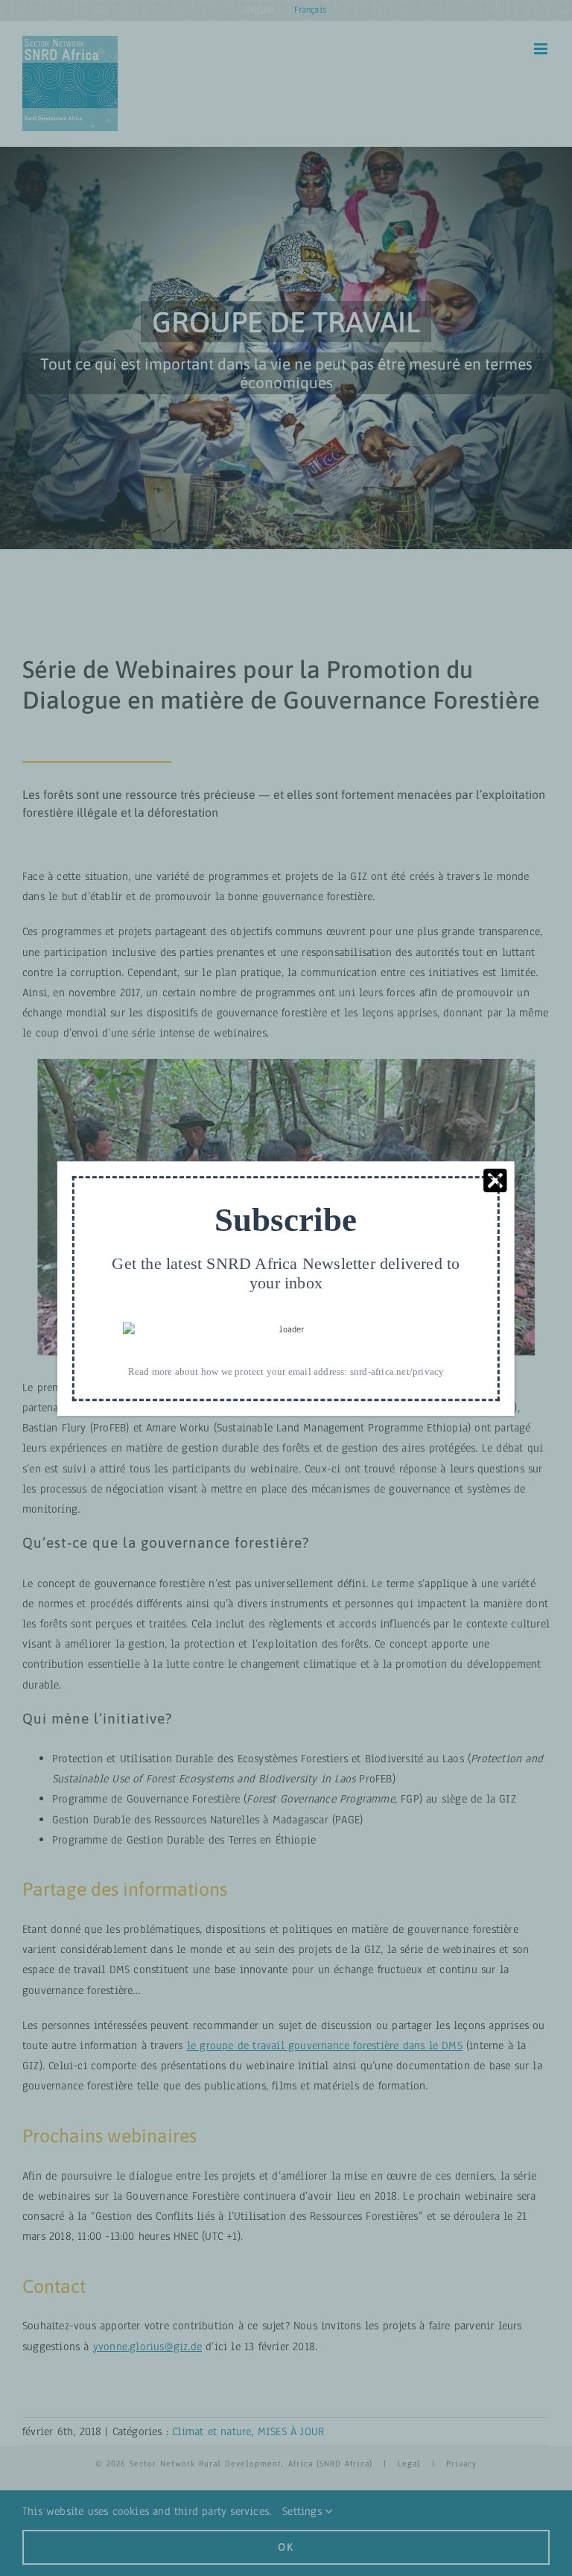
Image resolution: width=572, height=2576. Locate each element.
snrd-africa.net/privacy (397, 1371)
